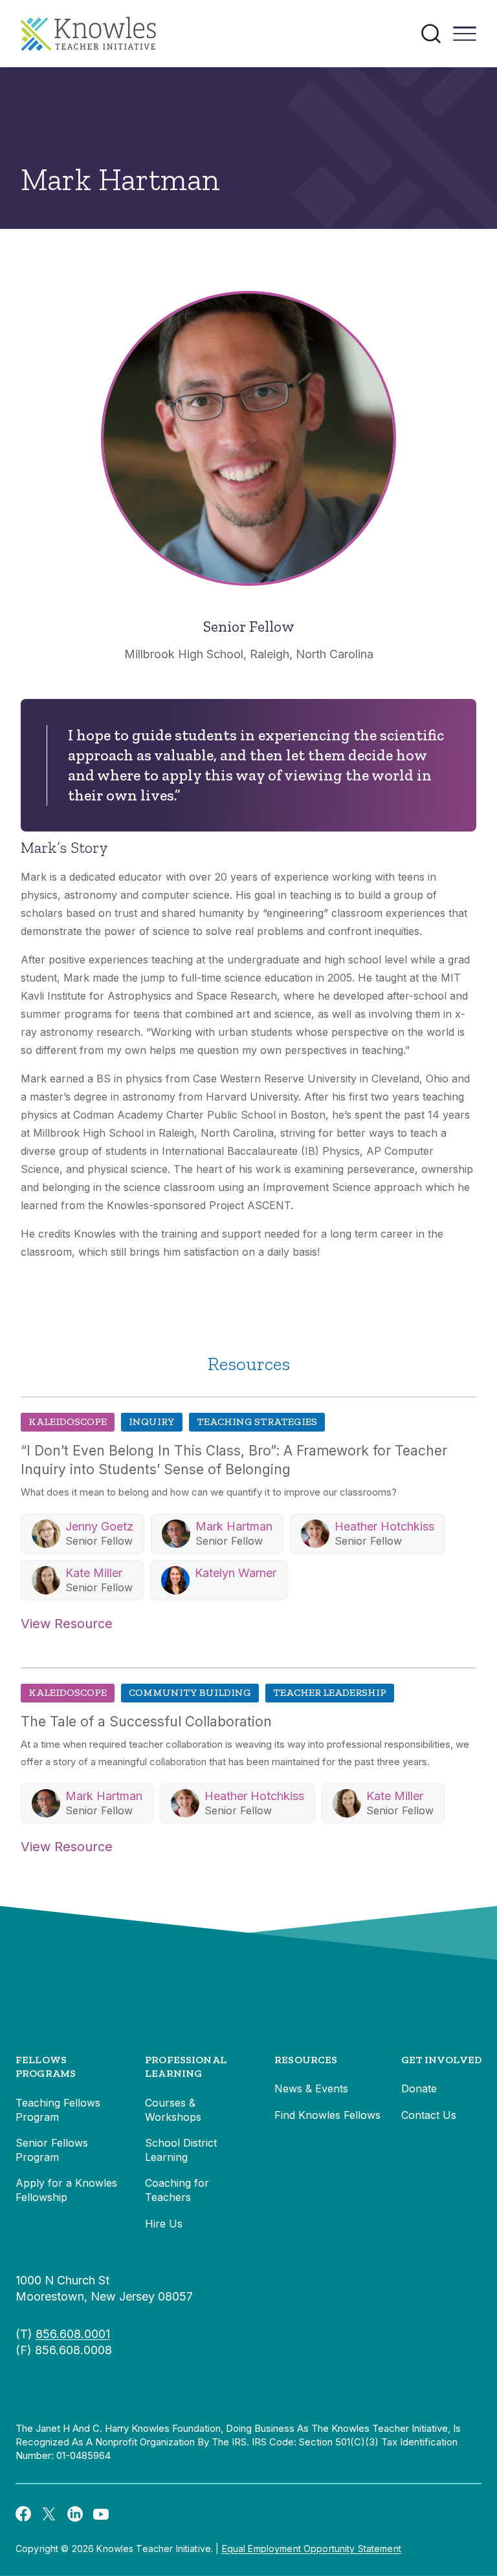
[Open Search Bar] (431, 34)
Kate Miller (94, 1573)
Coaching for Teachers (177, 2190)
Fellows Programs (46, 2067)
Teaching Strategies (257, 1422)
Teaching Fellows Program (58, 2110)
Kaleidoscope (68, 1422)
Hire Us (164, 2224)
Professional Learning (186, 2067)
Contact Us (429, 2115)
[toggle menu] (465, 38)
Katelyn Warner (236, 1573)
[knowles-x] (49, 2513)
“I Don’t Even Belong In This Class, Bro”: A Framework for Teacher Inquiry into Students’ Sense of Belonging (234, 1460)
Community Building (190, 1692)
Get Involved (441, 2060)
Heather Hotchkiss (384, 1526)
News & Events (311, 2088)
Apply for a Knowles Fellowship (66, 2190)
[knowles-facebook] (23, 2513)
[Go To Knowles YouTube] (101, 2513)
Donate (419, 2088)
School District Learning (181, 2150)
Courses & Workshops (173, 2110)
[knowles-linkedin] (75, 2513)
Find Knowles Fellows (327, 2115)
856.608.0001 (73, 2334)
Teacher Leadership (330, 1692)
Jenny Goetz (99, 1526)
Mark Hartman (234, 1526)
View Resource (67, 1624)
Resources (306, 2060)
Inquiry (152, 1422)
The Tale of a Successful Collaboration (146, 1722)
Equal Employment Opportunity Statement (312, 2549)
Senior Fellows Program (52, 2150)
